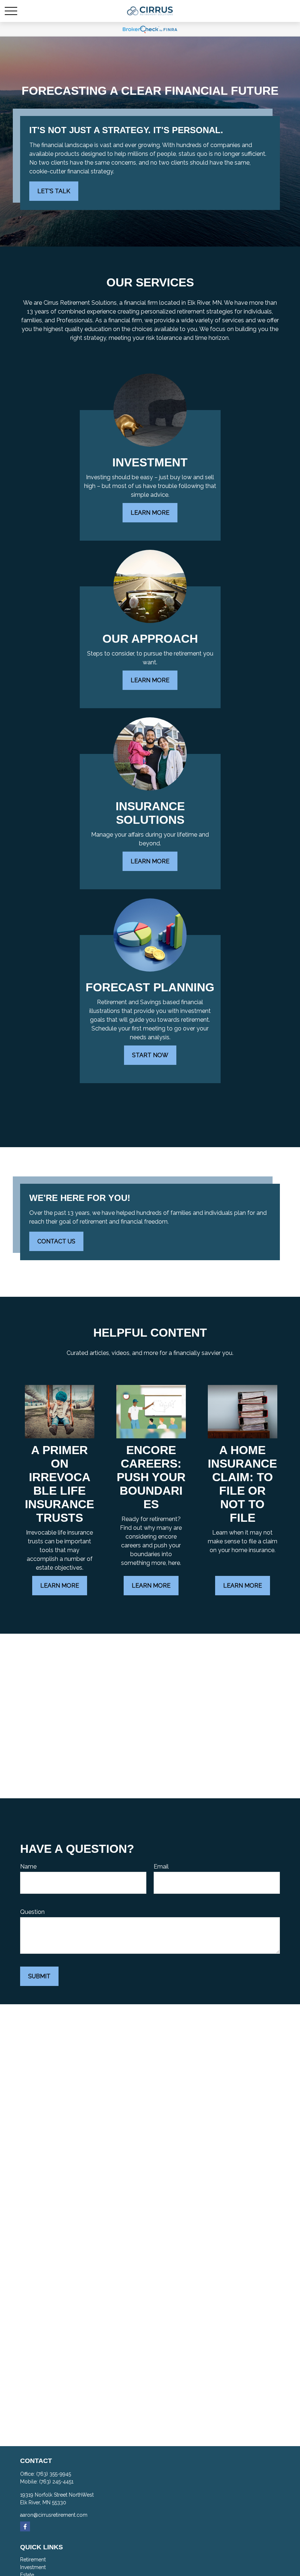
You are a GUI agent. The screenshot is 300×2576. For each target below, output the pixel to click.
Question (32, 1912)
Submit (39, 1976)
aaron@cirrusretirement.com (54, 2515)
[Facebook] (25, 2526)
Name (28, 1867)
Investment (33, 2567)
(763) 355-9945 (54, 2474)
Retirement (33, 2560)
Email (161, 1867)
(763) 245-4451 (56, 2482)
